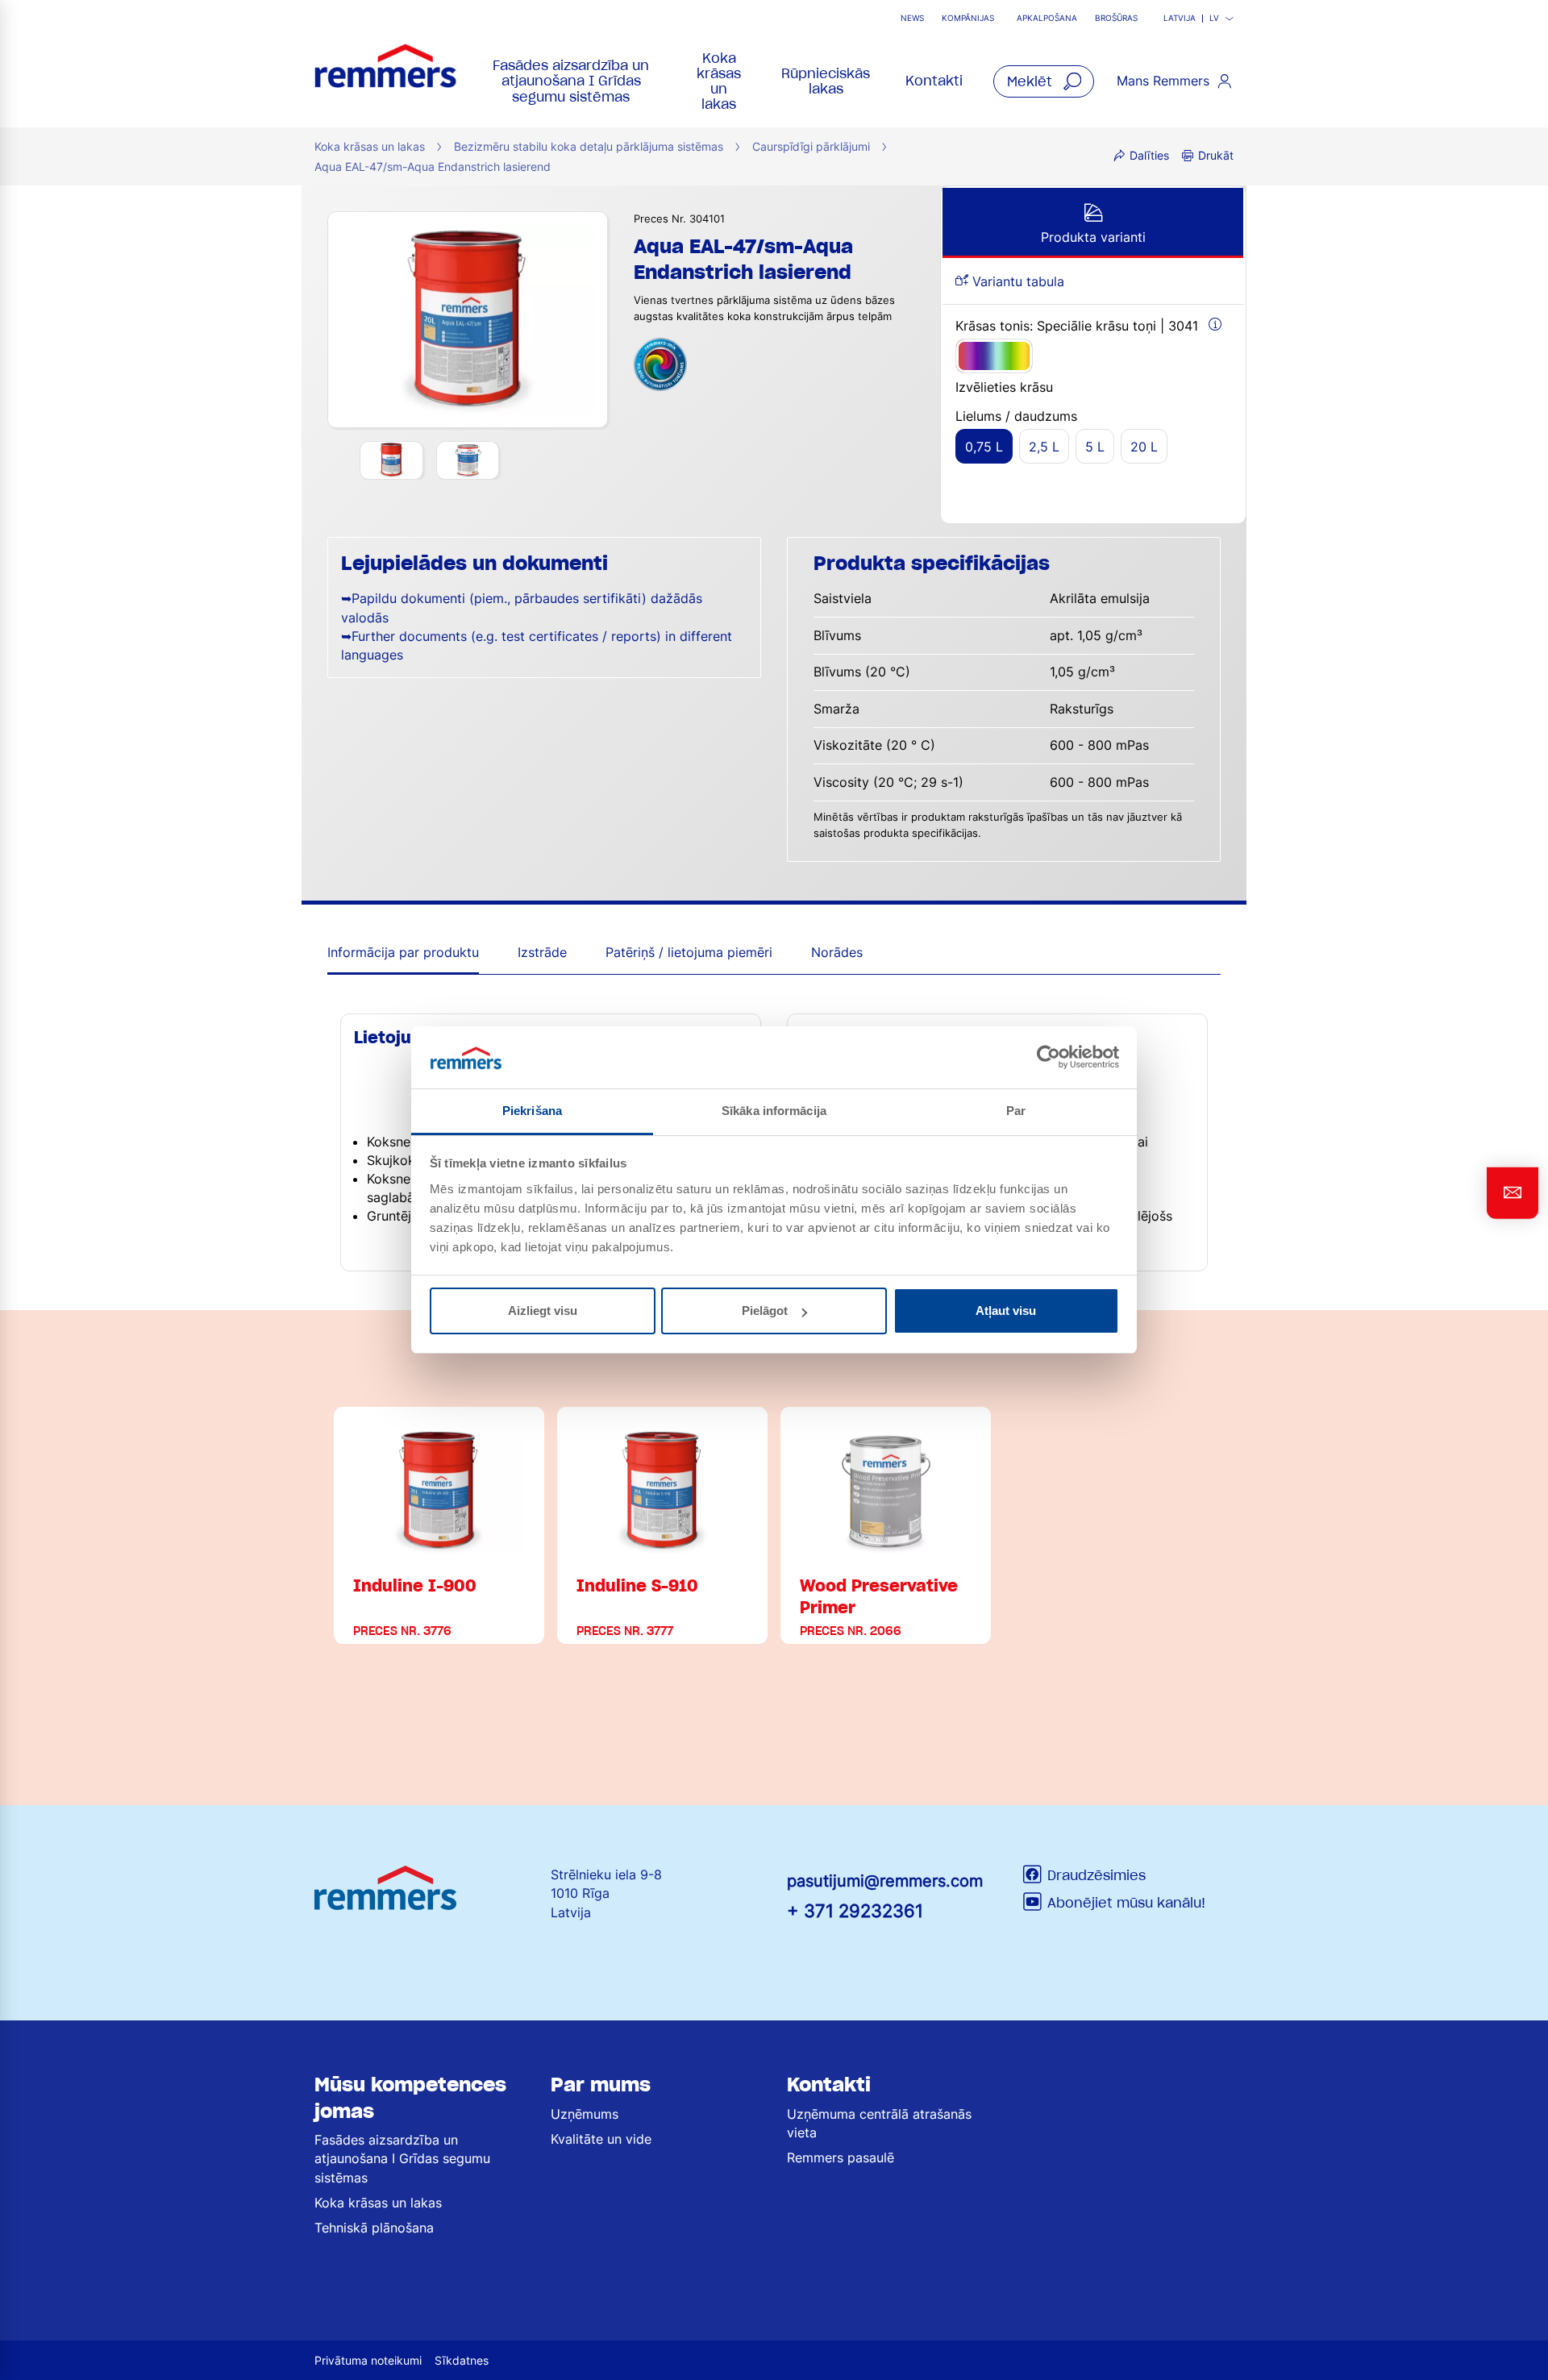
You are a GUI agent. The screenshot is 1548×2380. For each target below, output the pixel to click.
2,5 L (1044, 447)
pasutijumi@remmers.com (885, 1881)
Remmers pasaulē (841, 2157)
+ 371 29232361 (855, 1910)
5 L (1095, 447)
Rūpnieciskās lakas (826, 81)
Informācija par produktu (403, 952)
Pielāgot (765, 1311)
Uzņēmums (585, 2114)
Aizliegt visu (543, 1311)
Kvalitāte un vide (601, 2139)
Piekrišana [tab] (532, 1111)
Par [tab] (1016, 1111)
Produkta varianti (1093, 237)
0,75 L (984, 447)
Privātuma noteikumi (368, 2360)
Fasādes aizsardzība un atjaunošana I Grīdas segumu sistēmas (571, 81)
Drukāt (1216, 155)
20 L (1144, 447)
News (912, 18)
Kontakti (934, 81)
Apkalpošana (1047, 18)
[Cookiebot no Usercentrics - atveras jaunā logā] (1049, 1057)
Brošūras (1116, 18)
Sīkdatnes (462, 2360)
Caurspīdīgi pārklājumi (811, 146)
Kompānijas (968, 18)
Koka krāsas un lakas (719, 81)
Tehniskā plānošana (374, 2228)
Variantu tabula (1016, 281)
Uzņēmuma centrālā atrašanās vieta (879, 2123)
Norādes (837, 952)
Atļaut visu (1006, 1311)
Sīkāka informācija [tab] (774, 1111)
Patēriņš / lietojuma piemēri (689, 952)
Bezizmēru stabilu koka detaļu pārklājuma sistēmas (589, 146)
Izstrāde (542, 952)
